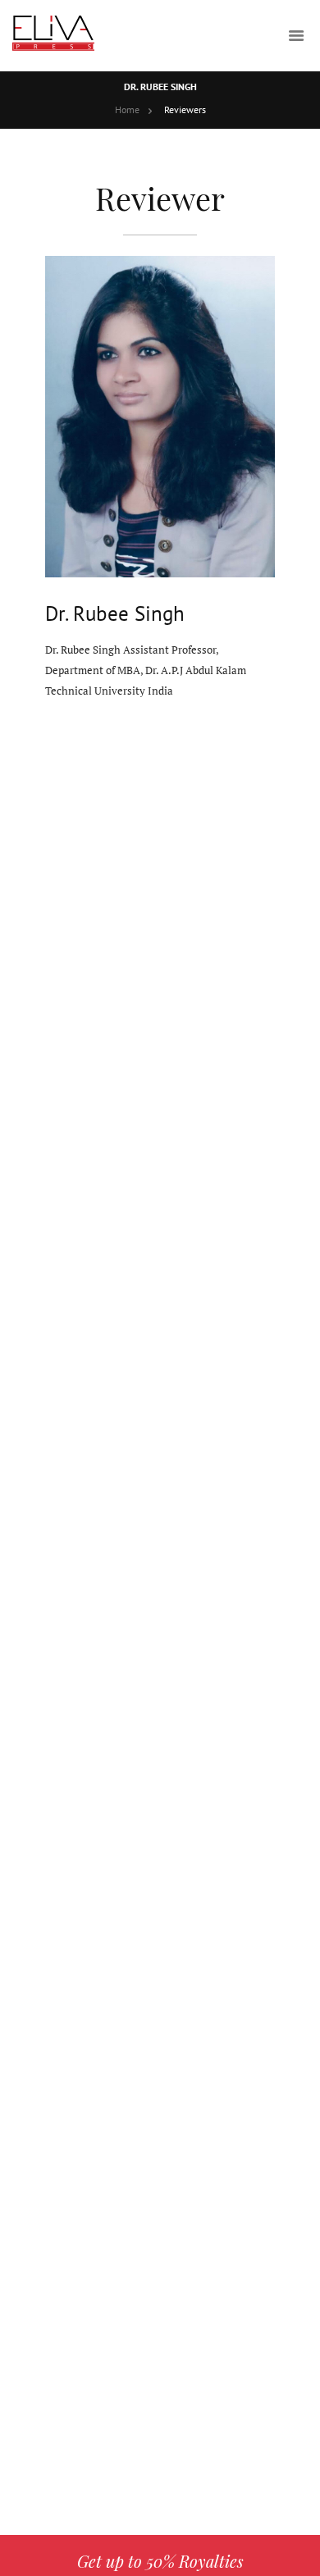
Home (127, 109)
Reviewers (185, 109)
